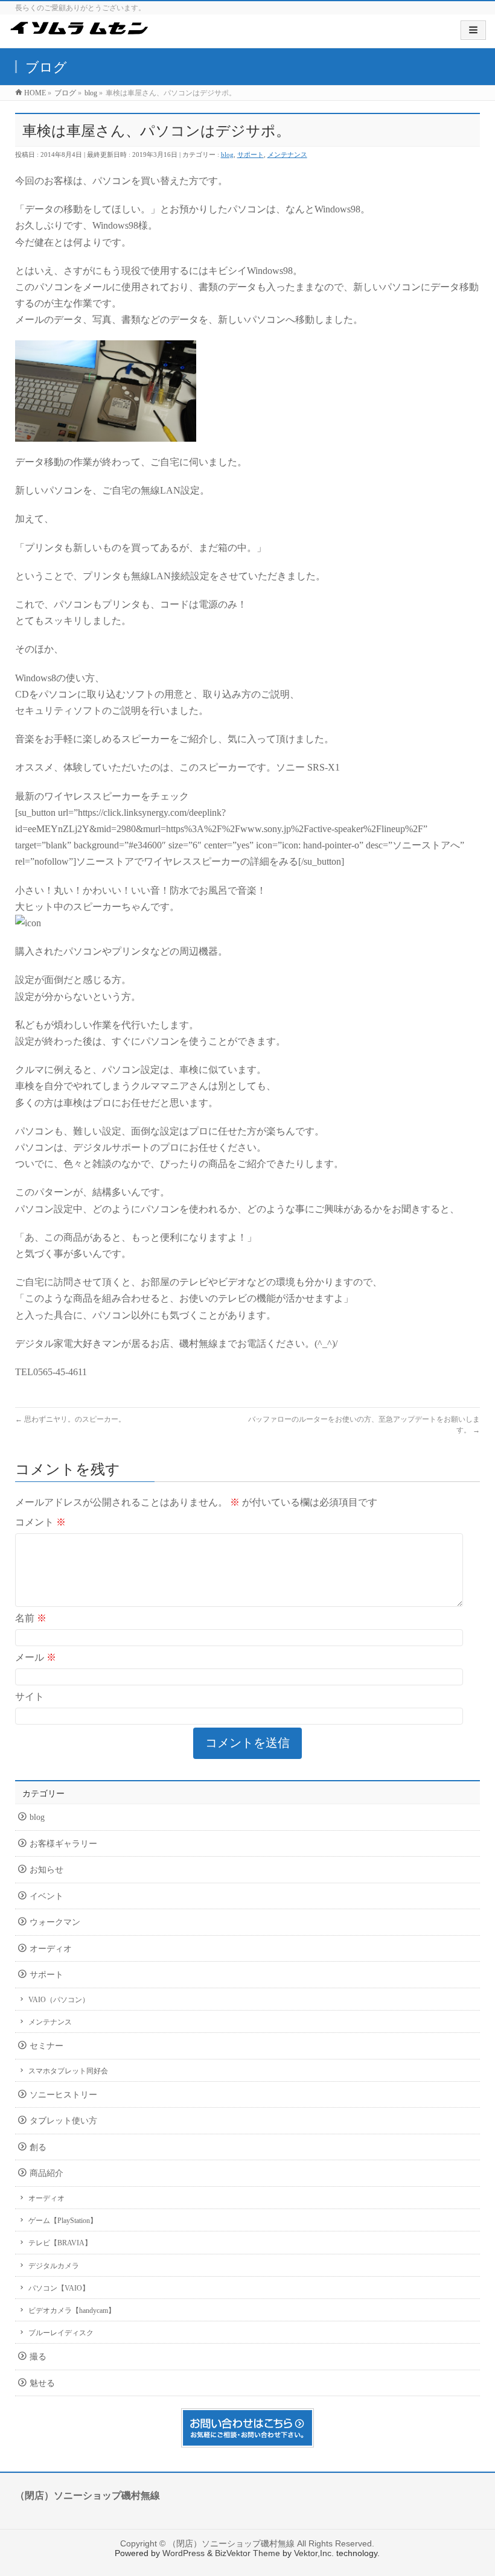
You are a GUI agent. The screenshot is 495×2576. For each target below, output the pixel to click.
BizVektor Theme (247, 2553)
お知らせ (46, 1870)
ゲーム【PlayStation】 (63, 2221)
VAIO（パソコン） (59, 2000)
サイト (30, 1697)
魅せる (42, 2383)
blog (227, 154)
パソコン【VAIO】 (59, 2288)
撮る (38, 2357)
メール (36, 1657)
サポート (251, 154)
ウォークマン (55, 1922)
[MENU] (473, 30)
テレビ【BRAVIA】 (60, 2243)
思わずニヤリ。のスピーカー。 (70, 1419)
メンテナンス (287, 154)
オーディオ (51, 1949)
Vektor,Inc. (314, 2553)
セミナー (46, 2046)
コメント (40, 1522)
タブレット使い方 (63, 2121)
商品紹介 (46, 2173)
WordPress (184, 2553)
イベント (46, 1896)
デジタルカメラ (54, 2266)
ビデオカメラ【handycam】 (72, 2310)
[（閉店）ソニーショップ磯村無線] (79, 37)
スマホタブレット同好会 (68, 2071)
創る (38, 2147)
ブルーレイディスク (61, 2333)
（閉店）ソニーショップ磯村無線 (231, 2543)
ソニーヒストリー (63, 2095)
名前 (31, 1618)
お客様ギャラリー (63, 1844)
